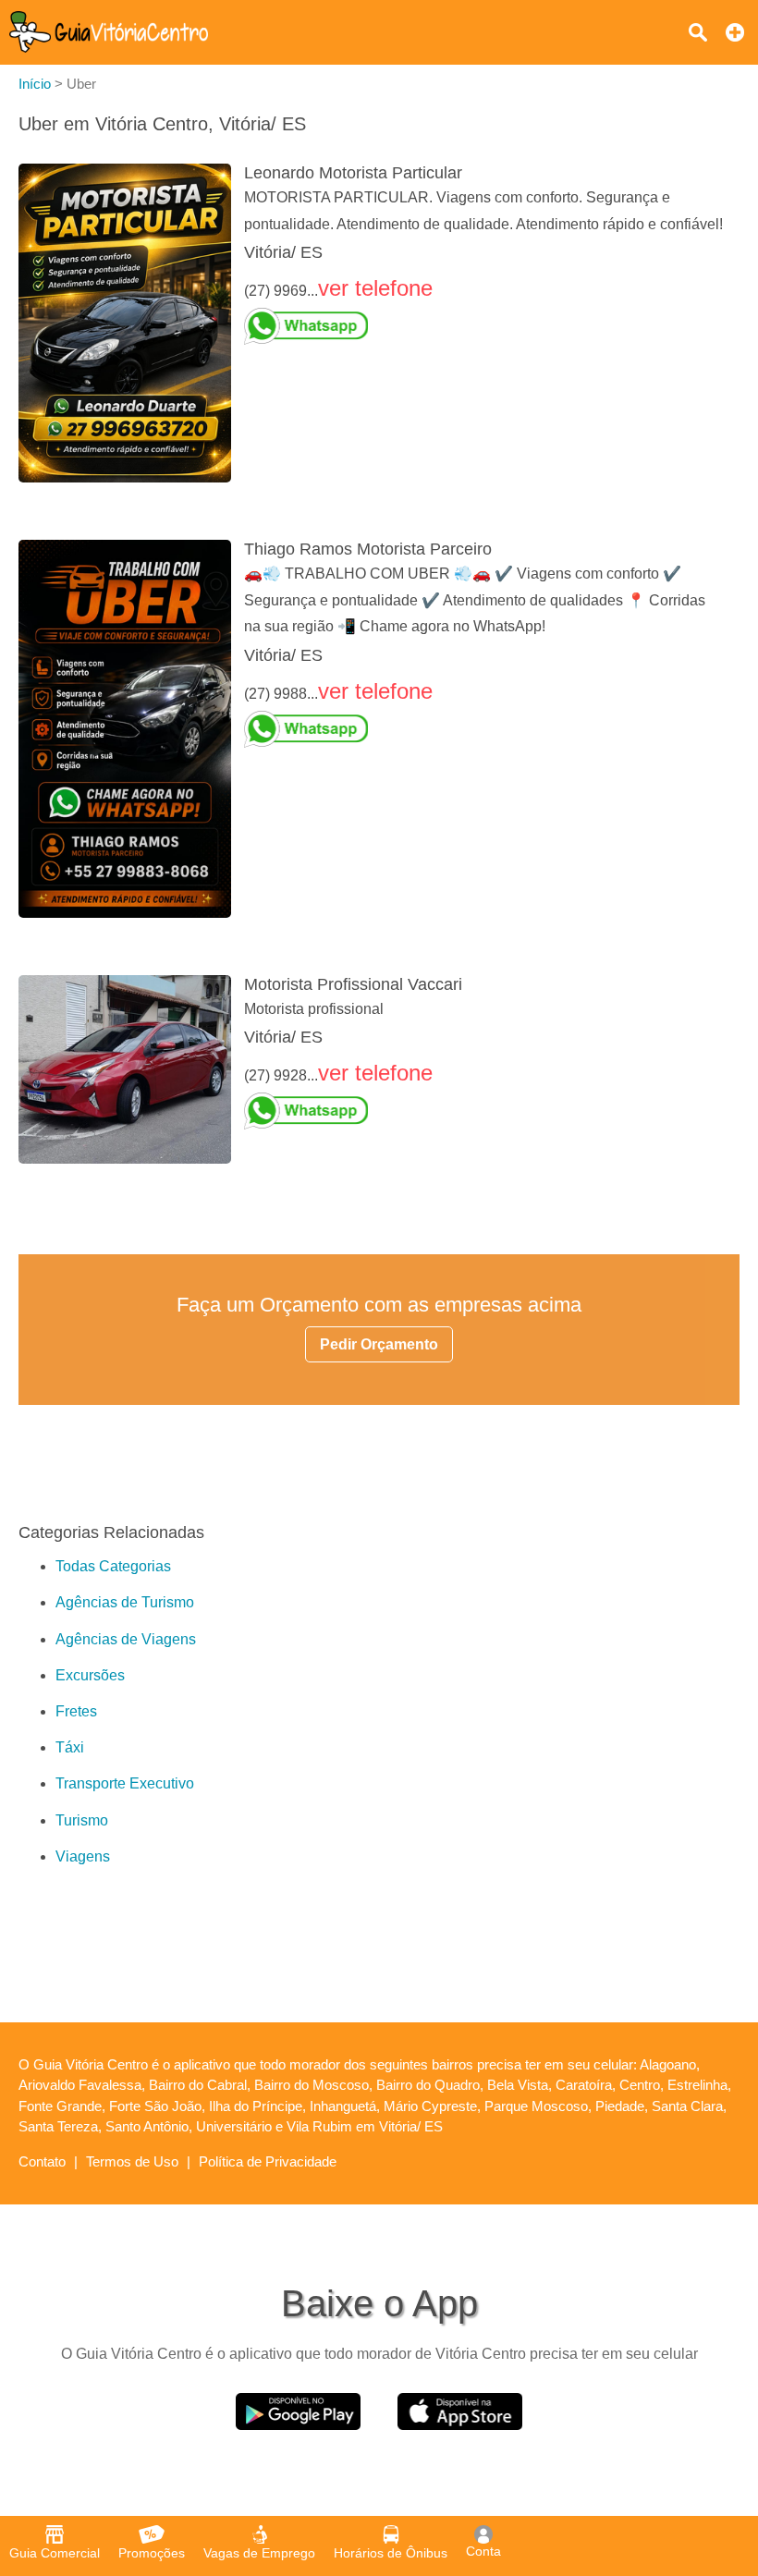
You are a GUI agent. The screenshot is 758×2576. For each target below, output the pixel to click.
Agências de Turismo (125, 1602)
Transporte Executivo (125, 1783)
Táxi (70, 1747)
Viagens (83, 1856)
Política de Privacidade (268, 2161)
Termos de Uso (132, 2161)
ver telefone (375, 288)
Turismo (82, 1820)
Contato (42, 2161)
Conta (483, 2551)
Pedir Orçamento (379, 1344)
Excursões (90, 1675)
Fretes (76, 1711)
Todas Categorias (113, 1566)
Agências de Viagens (126, 1639)
